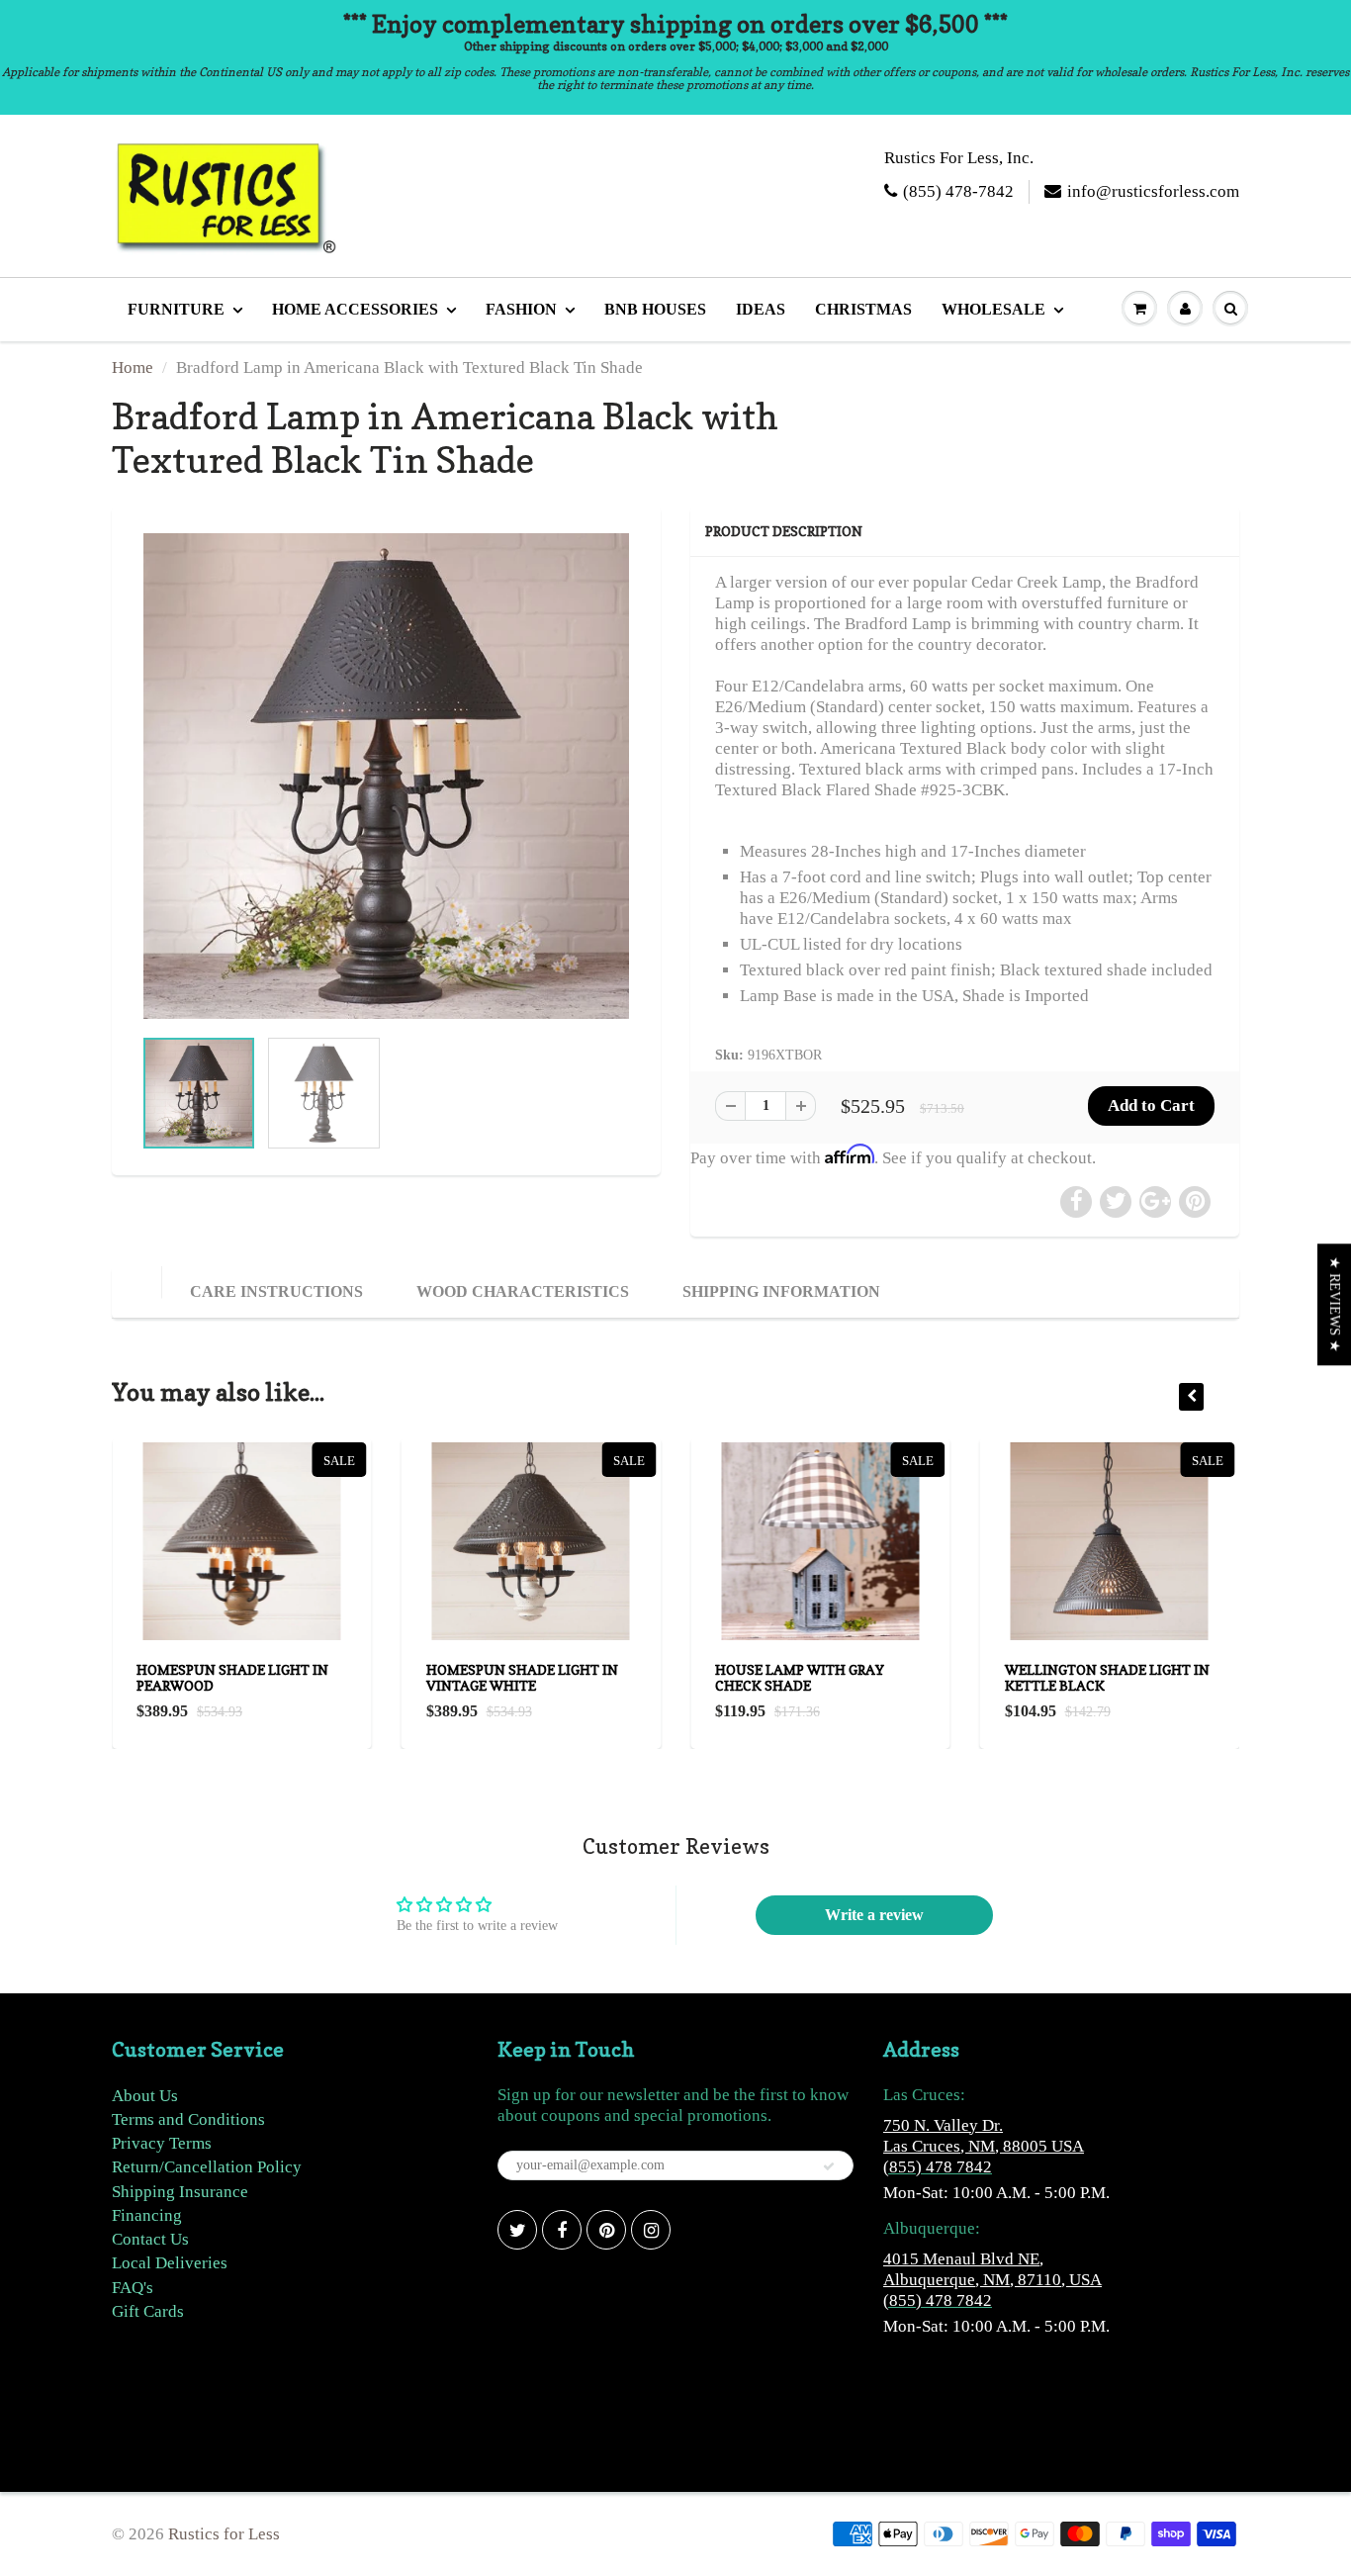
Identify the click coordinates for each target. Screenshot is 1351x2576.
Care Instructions (276, 1291)
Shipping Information (781, 1291)
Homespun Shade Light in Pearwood (232, 1677)
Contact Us (150, 2239)
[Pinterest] (606, 2230)
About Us (145, 2096)
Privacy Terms (162, 2143)
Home (133, 368)
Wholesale (993, 309)
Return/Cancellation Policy (207, 2167)
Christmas (863, 309)
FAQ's (133, 2288)
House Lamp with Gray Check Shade (800, 1677)
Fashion (521, 309)
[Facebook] (562, 2230)
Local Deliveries (170, 2263)
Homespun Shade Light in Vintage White (522, 1677)
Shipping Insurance (180, 2192)
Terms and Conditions (188, 2119)
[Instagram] (651, 2230)
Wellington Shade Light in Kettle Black (1107, 1677)
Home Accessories (355, 309)
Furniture (176, 309)
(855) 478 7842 (938, 2167)
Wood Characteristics (523, 1291)
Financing (147, 2215)
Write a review (874, 1915)
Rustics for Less (224, 2534)
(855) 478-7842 (958, 191)
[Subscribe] (829, 2166)
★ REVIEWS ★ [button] (1335, 1304)
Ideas (761, 309)
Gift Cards (148, 2311)
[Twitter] (517, 2230)
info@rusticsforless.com (1153, 191)
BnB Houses (655, 309)
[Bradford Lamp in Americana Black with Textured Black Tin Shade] (386, 776)
